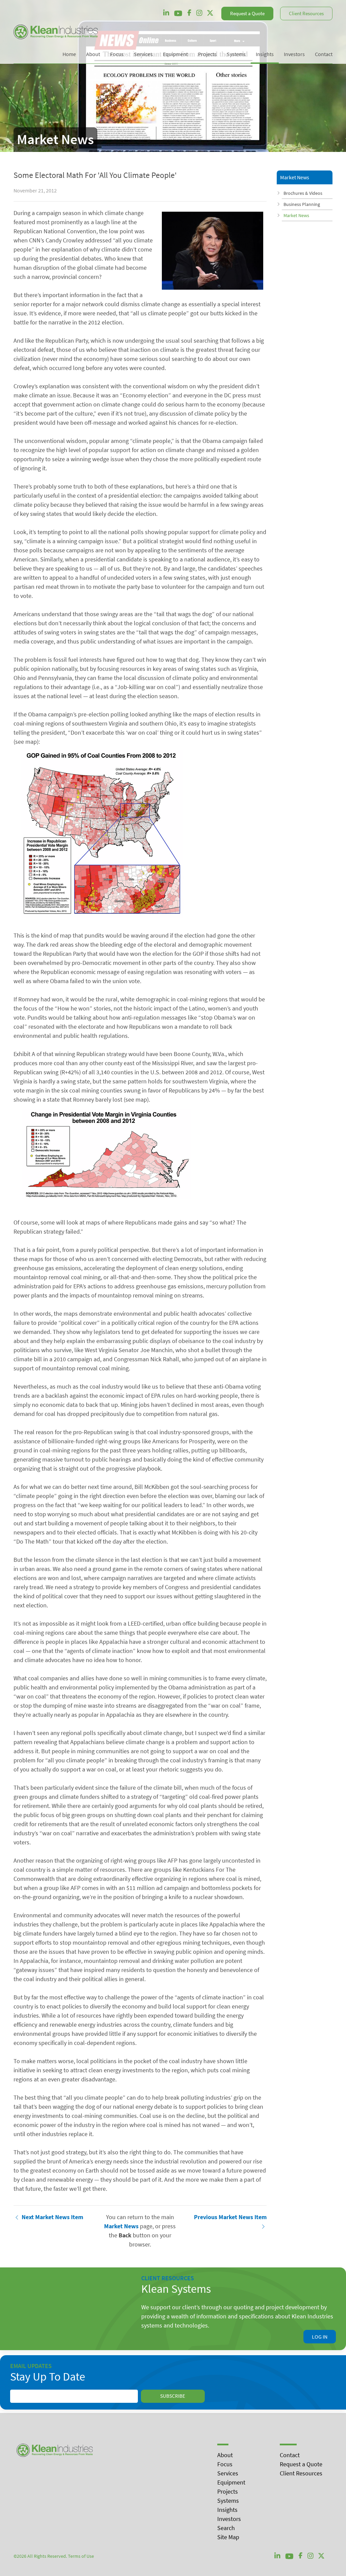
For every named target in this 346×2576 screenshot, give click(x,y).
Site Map (228, 2537)
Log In (320, 2337)
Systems (228, 2501)
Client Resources (306, 13)
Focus (225, 2464)
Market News (296, 215)
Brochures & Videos (303, 193)
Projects (228, 2491)
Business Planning (302, 204)
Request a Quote (247, 13)
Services (228, 2473)
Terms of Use (81, 2556)
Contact (290, 2455)
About (225, 2455)
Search (226, 2528)
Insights (227, 2510)
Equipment (231, 2482)
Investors (229, 2519)
